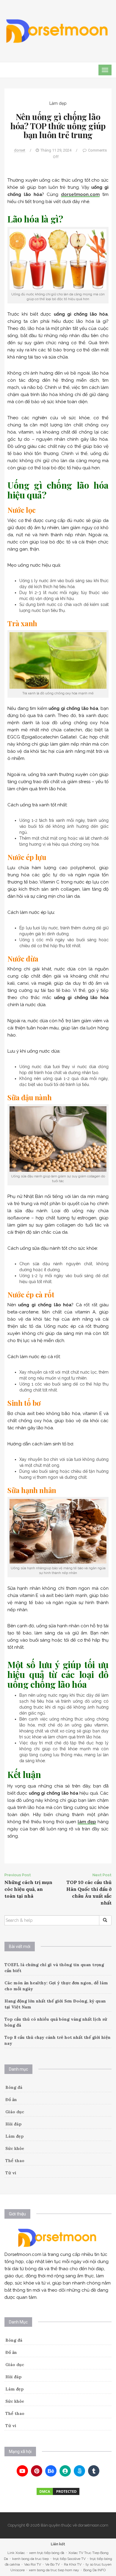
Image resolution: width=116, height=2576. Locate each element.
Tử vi (11, 2173)
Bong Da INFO (94, 2570)
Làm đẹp (58, 103)
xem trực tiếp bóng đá (47, 2553)
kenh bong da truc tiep (30, 2559)
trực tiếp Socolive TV (69, 2559)
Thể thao (15, 2161)
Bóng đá (14, 2087)
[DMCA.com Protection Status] (58, 2491)
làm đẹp (87, 1822)
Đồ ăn (11, 2100)
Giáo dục (15, 2112)
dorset (20, 150)
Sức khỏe (15, 2148)
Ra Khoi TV (73, 2564)
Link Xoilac (16, 2553)
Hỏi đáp (14, 2124)
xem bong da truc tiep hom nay (54, 2570)
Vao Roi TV (33, 2564)
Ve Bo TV (52, 2564)
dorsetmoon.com (80, 194)
